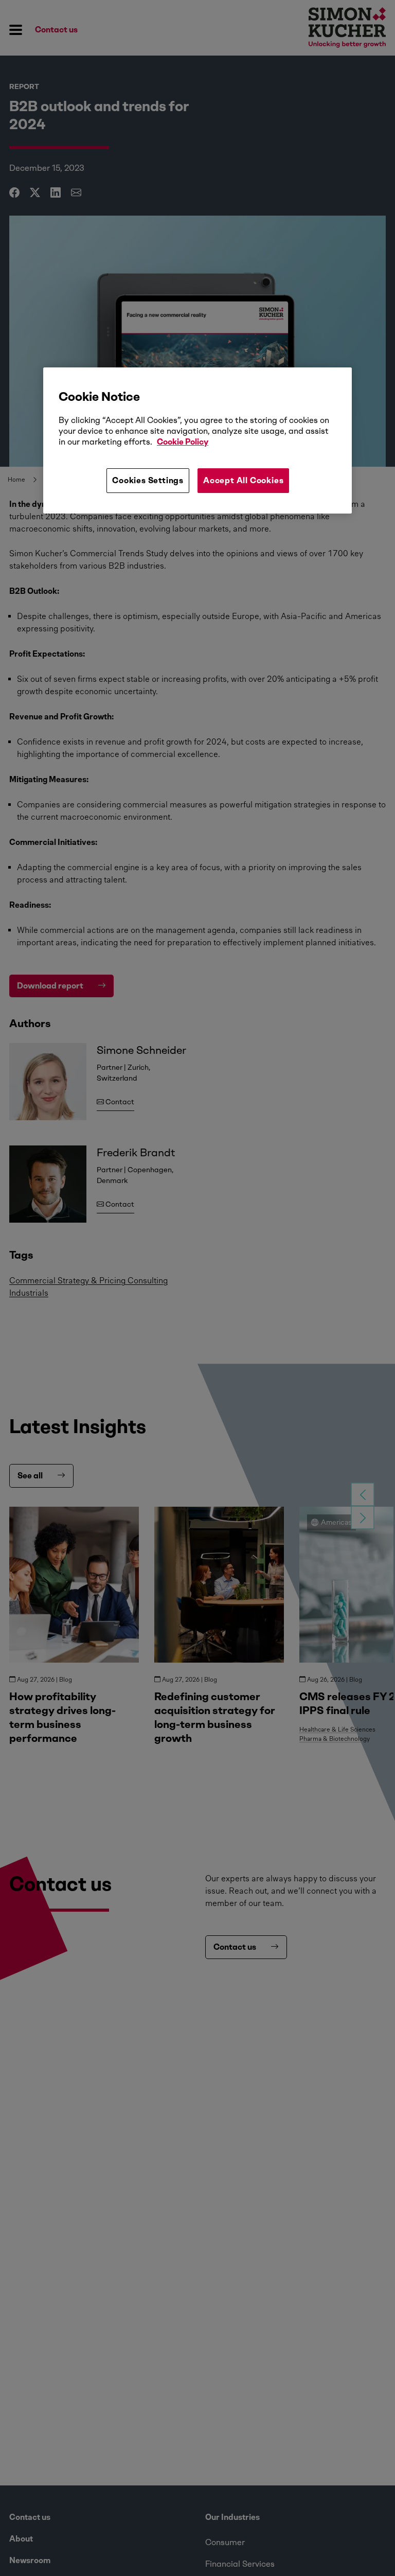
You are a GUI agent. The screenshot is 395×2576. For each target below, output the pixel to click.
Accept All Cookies (243, 480)
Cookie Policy (183, 442)
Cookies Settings (148, 480)
